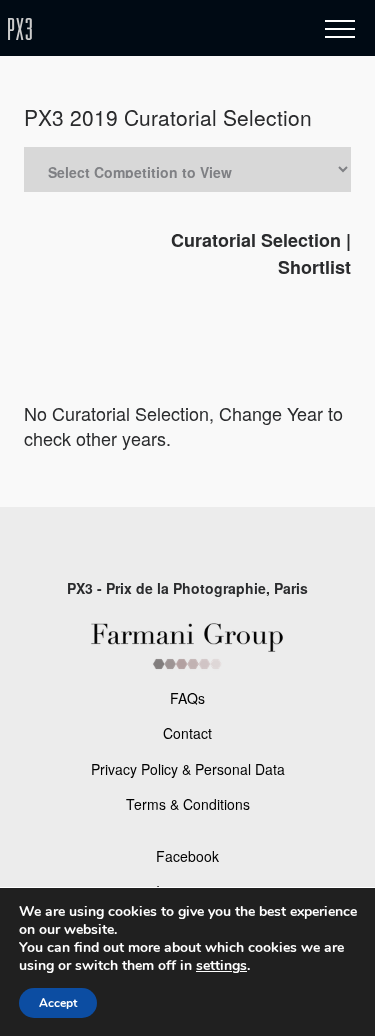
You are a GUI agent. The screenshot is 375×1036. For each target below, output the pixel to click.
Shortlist (314, 267)
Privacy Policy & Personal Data (188, 769)
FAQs (187, 698)
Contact (187, 733)
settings (221, 966)
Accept (58, 1003)
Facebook (187, 856)
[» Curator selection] (138, 29)
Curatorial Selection (256, 240)
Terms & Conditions (188, 804)
